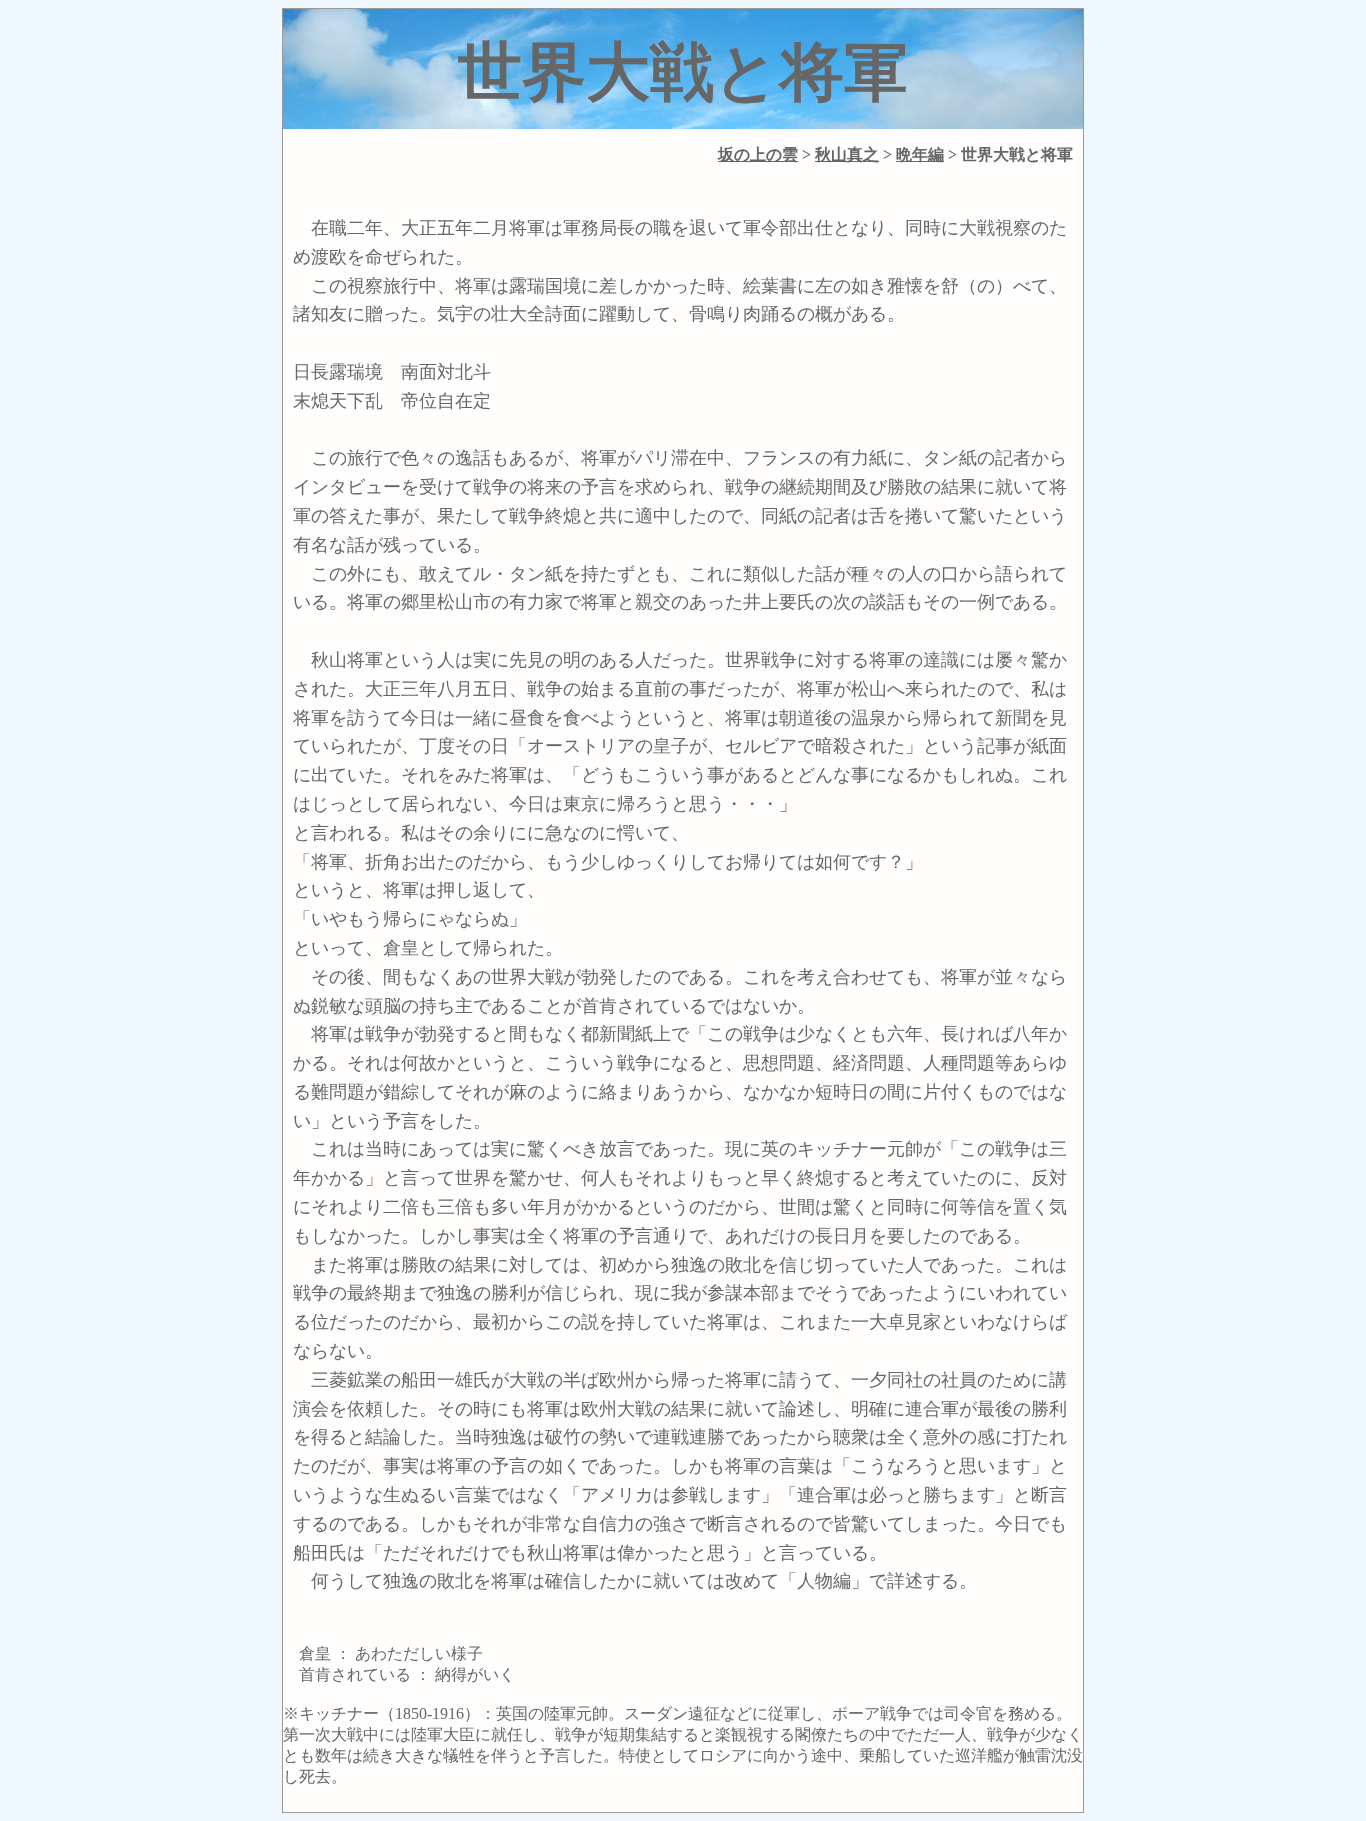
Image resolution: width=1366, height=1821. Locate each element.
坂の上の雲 (758, 154)
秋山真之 (847, 154)
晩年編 (920, 154)
